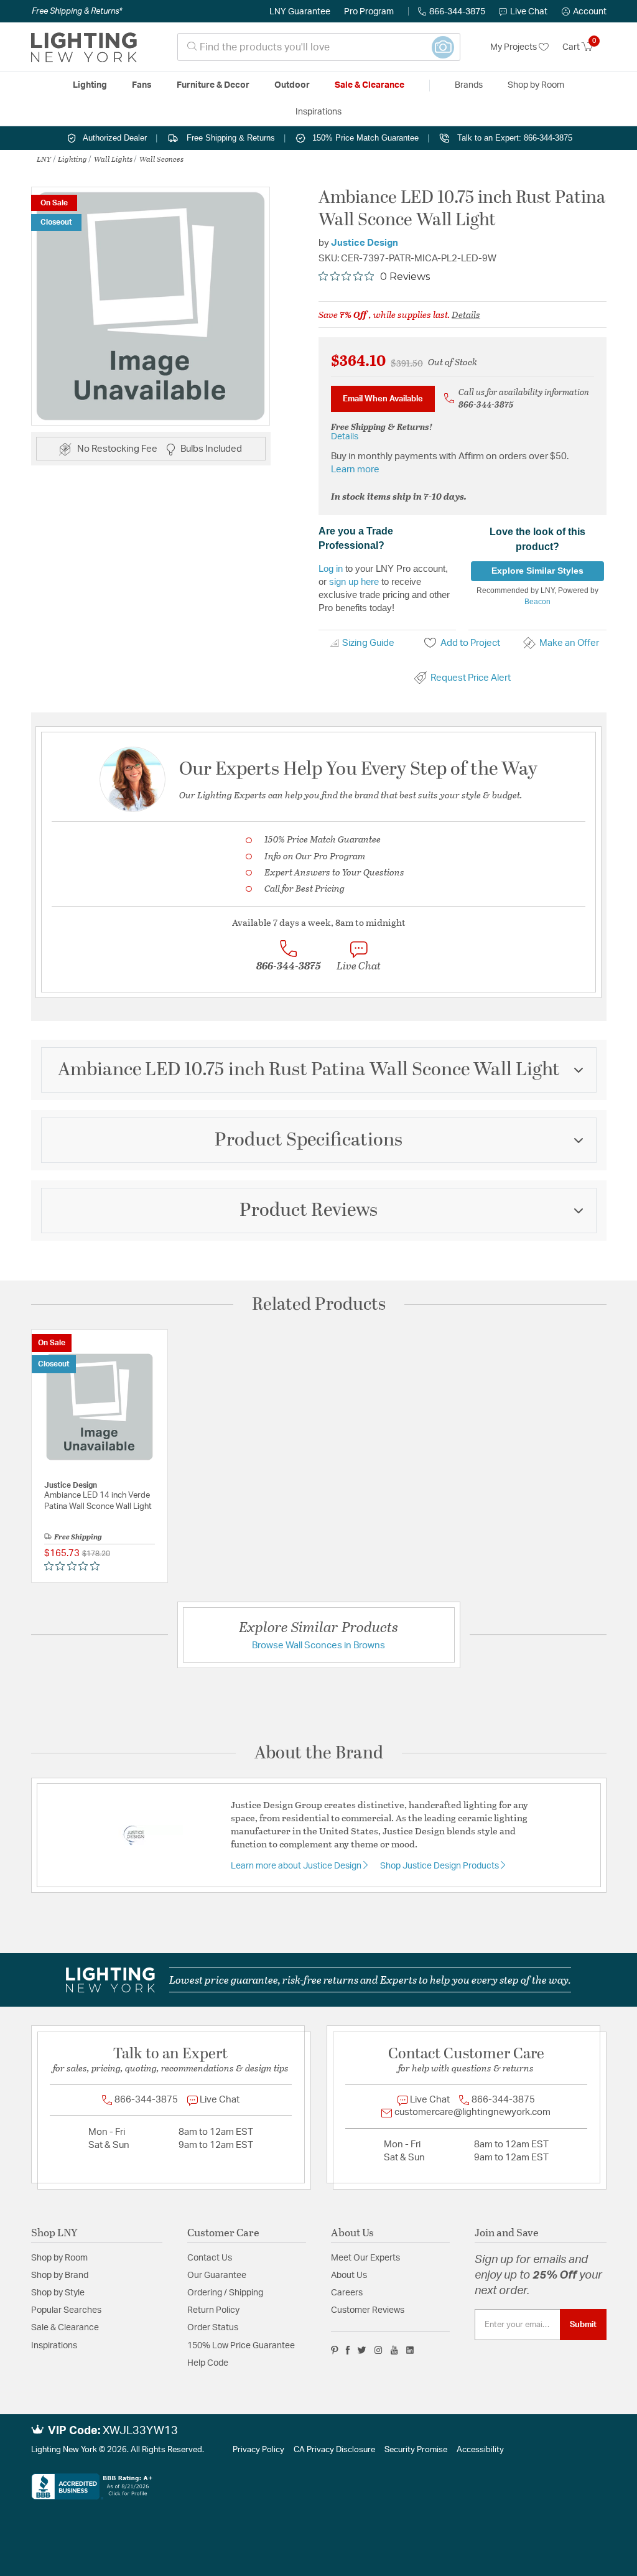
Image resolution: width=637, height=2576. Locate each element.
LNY (44, 159)
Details (466, 314)
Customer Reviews (368, 2310)
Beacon (537, 602)
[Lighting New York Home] (84, 47)
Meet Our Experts (365, 2258)
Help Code (208, 2363)
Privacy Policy (258, 2450)
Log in (331, 568)
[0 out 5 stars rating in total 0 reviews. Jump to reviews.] (75, 1566)
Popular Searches (66, 2310)
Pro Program (369, 12)
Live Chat (529, 12)
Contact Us (210, 2258)
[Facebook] (348, 2350)
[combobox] (319, 47)
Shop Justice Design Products (440, 1866)
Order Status (213, 2328)
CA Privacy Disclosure (334, 2450)
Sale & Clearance (65, 2328)
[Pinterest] (335, 2350)
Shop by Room (59, 2258)
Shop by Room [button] (536, 85)
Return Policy (213, 2310)
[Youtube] (394, 2350)
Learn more (355, 469)
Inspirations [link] (318, 112)
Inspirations (54, 2346)
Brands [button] (469, 85)
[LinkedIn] (410, 2350)
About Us (349, 2275)
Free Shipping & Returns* (77, 11)
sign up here (354, 581)
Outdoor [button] (292, 85)
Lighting (72, 159)
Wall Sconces (161, 159)
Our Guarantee (217, 2275)
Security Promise (416, 2450)
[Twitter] (362, 2350)
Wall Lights (113, 159)
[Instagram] (379, 2350)
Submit (583, 2325)
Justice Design (365, 243)
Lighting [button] (90, 85)
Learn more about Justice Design (297, 1866)
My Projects (514, 47)
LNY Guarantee (300, 12)
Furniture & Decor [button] (213, 85)
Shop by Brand (60, 2275)
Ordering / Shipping (225, 2293)
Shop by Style (58, 2293)
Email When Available (383, 399)
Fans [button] (142, 85)
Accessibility (480, 2450)
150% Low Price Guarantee (241, 2346)
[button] (584, 12)
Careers (347, 2293)
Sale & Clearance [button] (370, 85)
